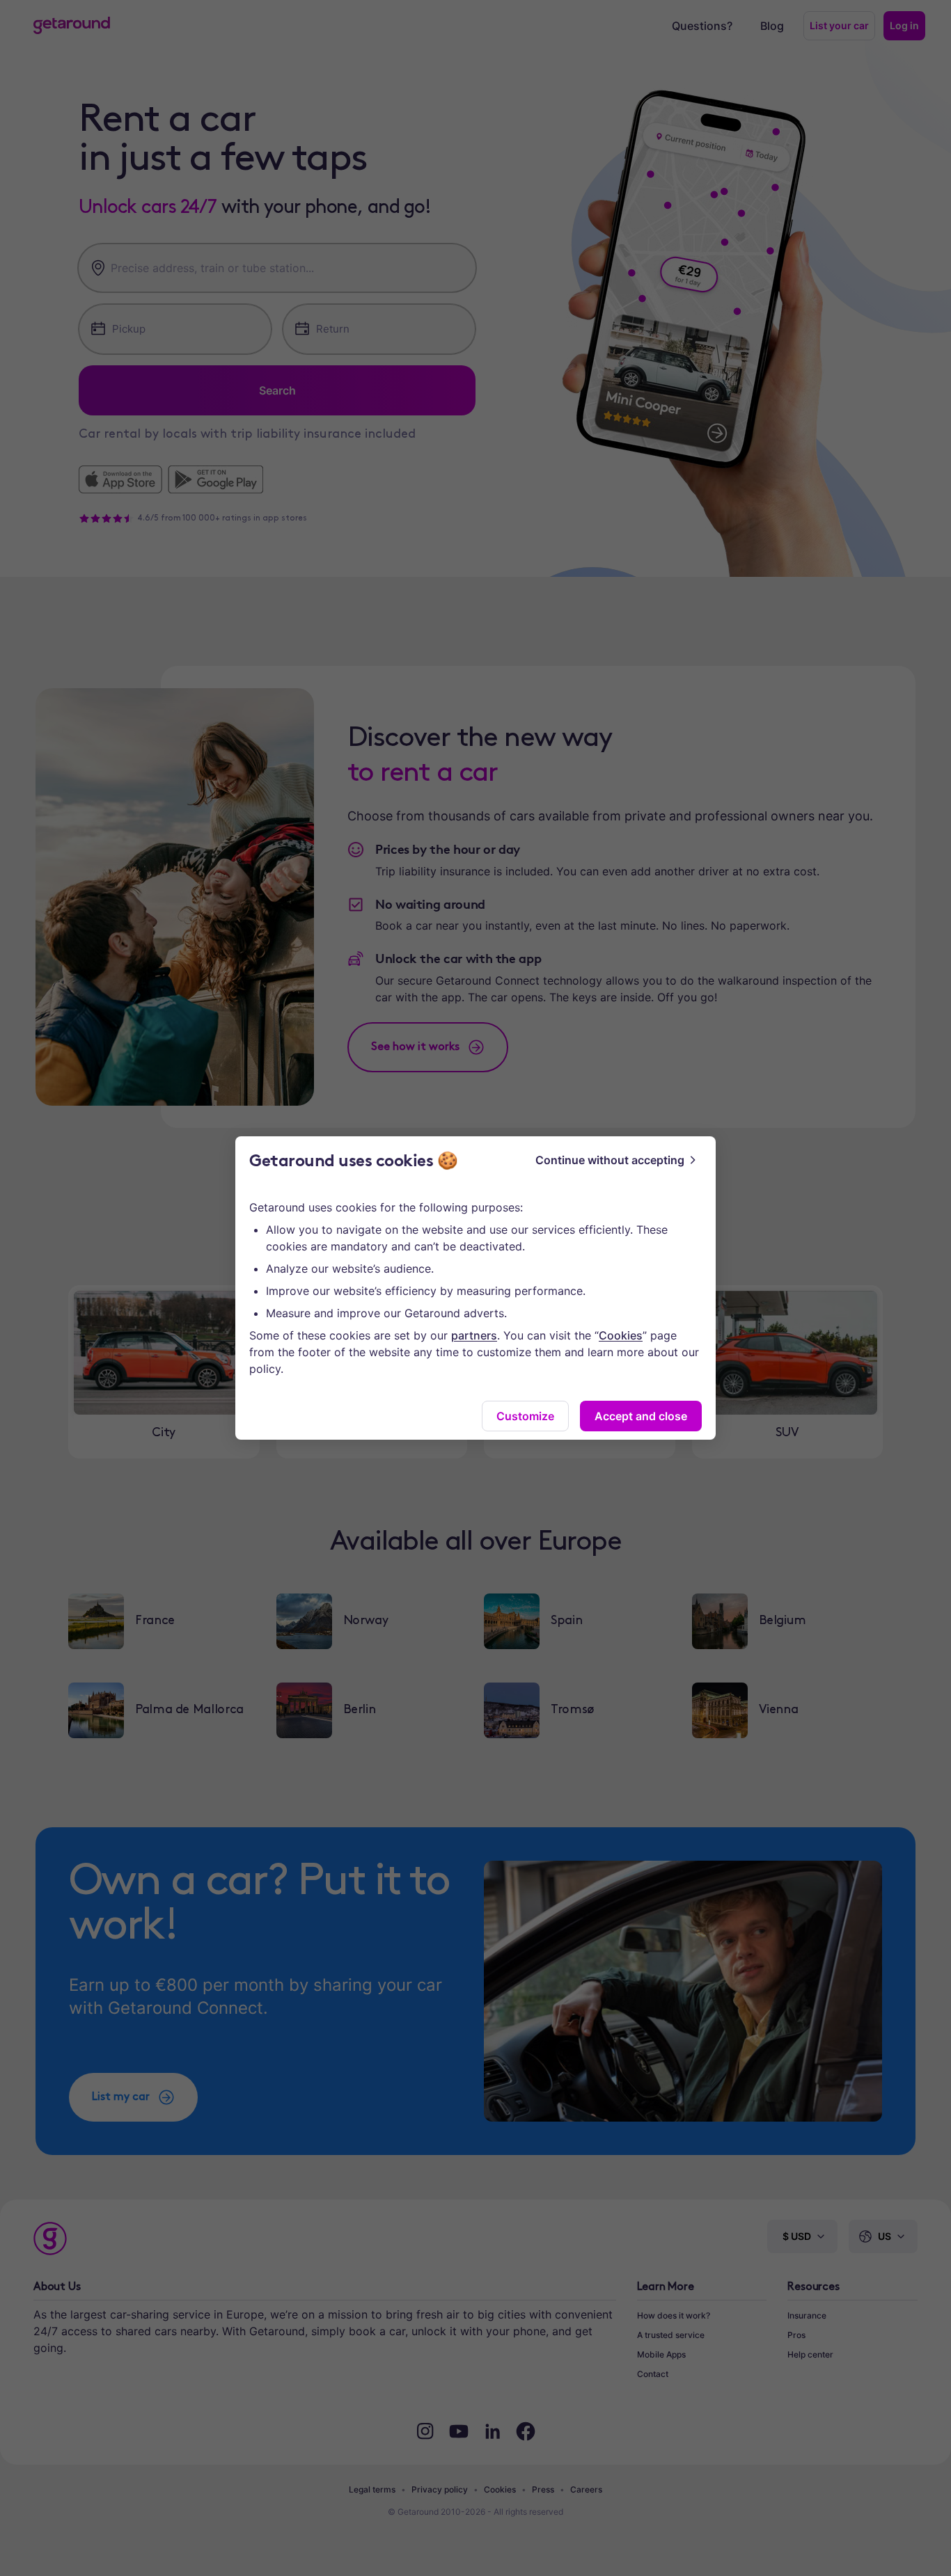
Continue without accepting (610, 1160)
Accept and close (641, 1416)
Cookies (621, 1335)
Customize (525, 1416)
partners (474, 1335)
